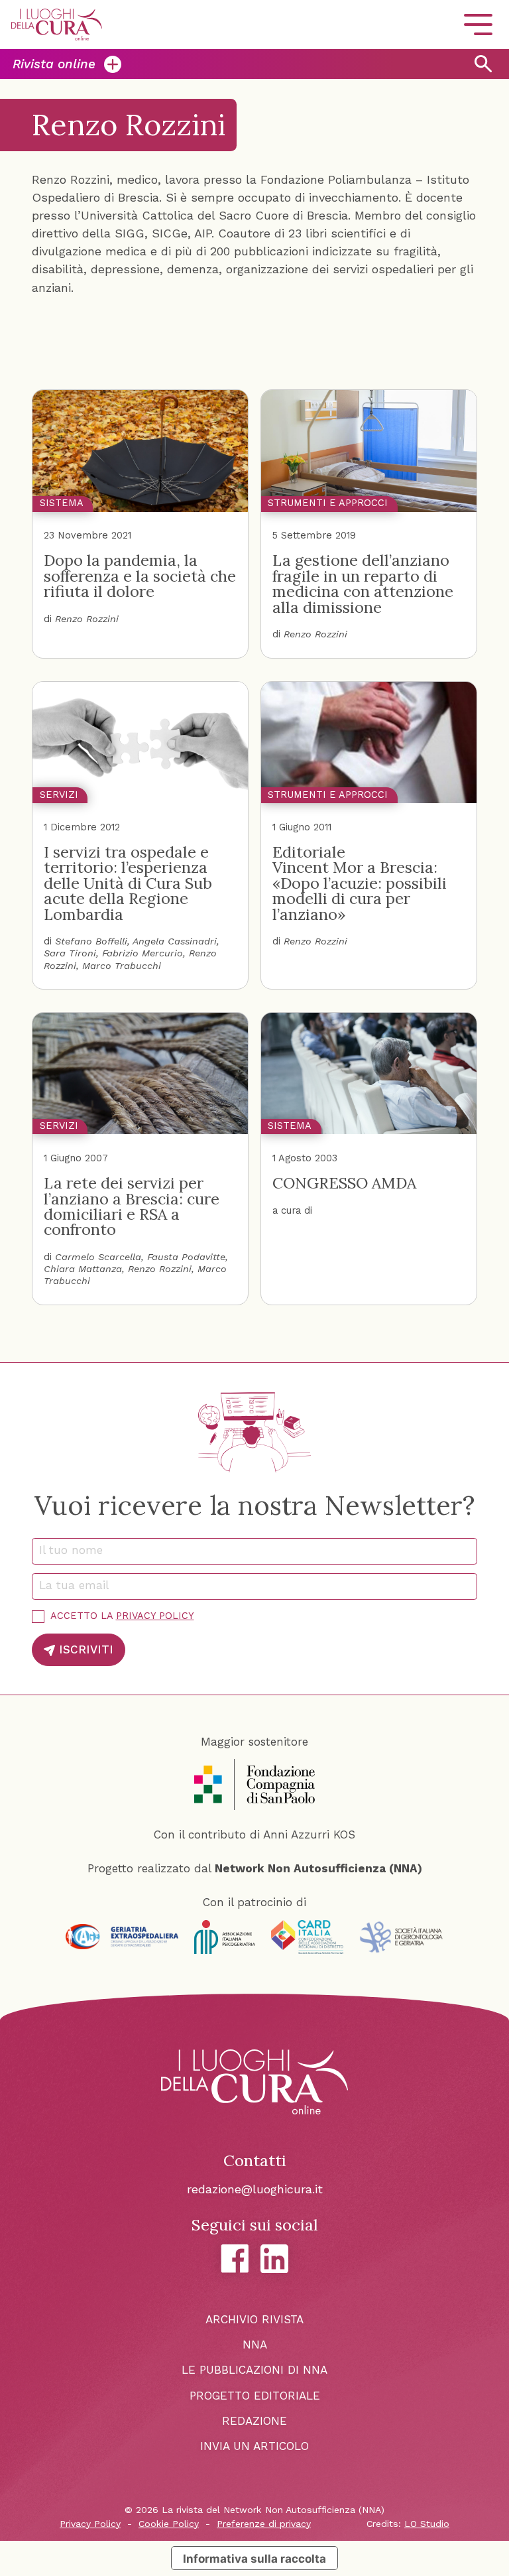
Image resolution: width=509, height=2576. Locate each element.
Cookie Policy (169, 2524)
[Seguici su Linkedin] (275, 2259)
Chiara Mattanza (83, 1269)
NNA (255, 2345)
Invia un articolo (254, 2446)
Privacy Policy (155, 1616)
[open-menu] (478, 25)
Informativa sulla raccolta (254, 2558)
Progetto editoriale (255, 2396)
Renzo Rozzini (87, 619)
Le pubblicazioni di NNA (254, 2370)
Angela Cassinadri (175, 941)
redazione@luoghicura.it (255, 2189)
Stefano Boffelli (91, 941)
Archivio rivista (254, 2319)
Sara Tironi (70, 953)
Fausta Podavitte (186, 1257)
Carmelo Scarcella (98, 1257)
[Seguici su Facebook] (235, 2259)
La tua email (79, 1585)
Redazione (254, 2421)
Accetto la (122, 1616)
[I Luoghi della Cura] (57, 25)
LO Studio (427, 2524)
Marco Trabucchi (122, 966)
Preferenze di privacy (264, 2524)
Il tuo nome (76, 1550)
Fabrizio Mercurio (142, 953)
